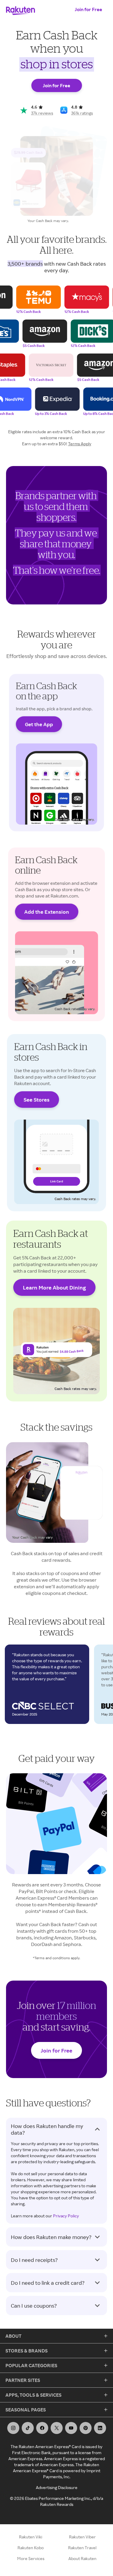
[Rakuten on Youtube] (71, 2428)
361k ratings (82, 113)
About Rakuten (82, 2558)
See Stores (36, 1100)
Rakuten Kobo (31, 2548)
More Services (31, 2558)
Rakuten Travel (82, 2548)
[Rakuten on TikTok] (28, 2428)
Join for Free (88, 9)
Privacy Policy (66, 2216)
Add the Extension (47, 911)
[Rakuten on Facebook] (42, 2428)
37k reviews (42, 113)
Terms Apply (80, 444)
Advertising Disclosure (57, 2487)
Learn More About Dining (54, 1287)
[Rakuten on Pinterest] (86, 2428)
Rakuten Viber (82, 2537)
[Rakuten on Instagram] (13, 2428)
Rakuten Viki (31, 2537)
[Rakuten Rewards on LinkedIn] (100, 2428)
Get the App (39, 724)
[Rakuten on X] (57, 2428)
